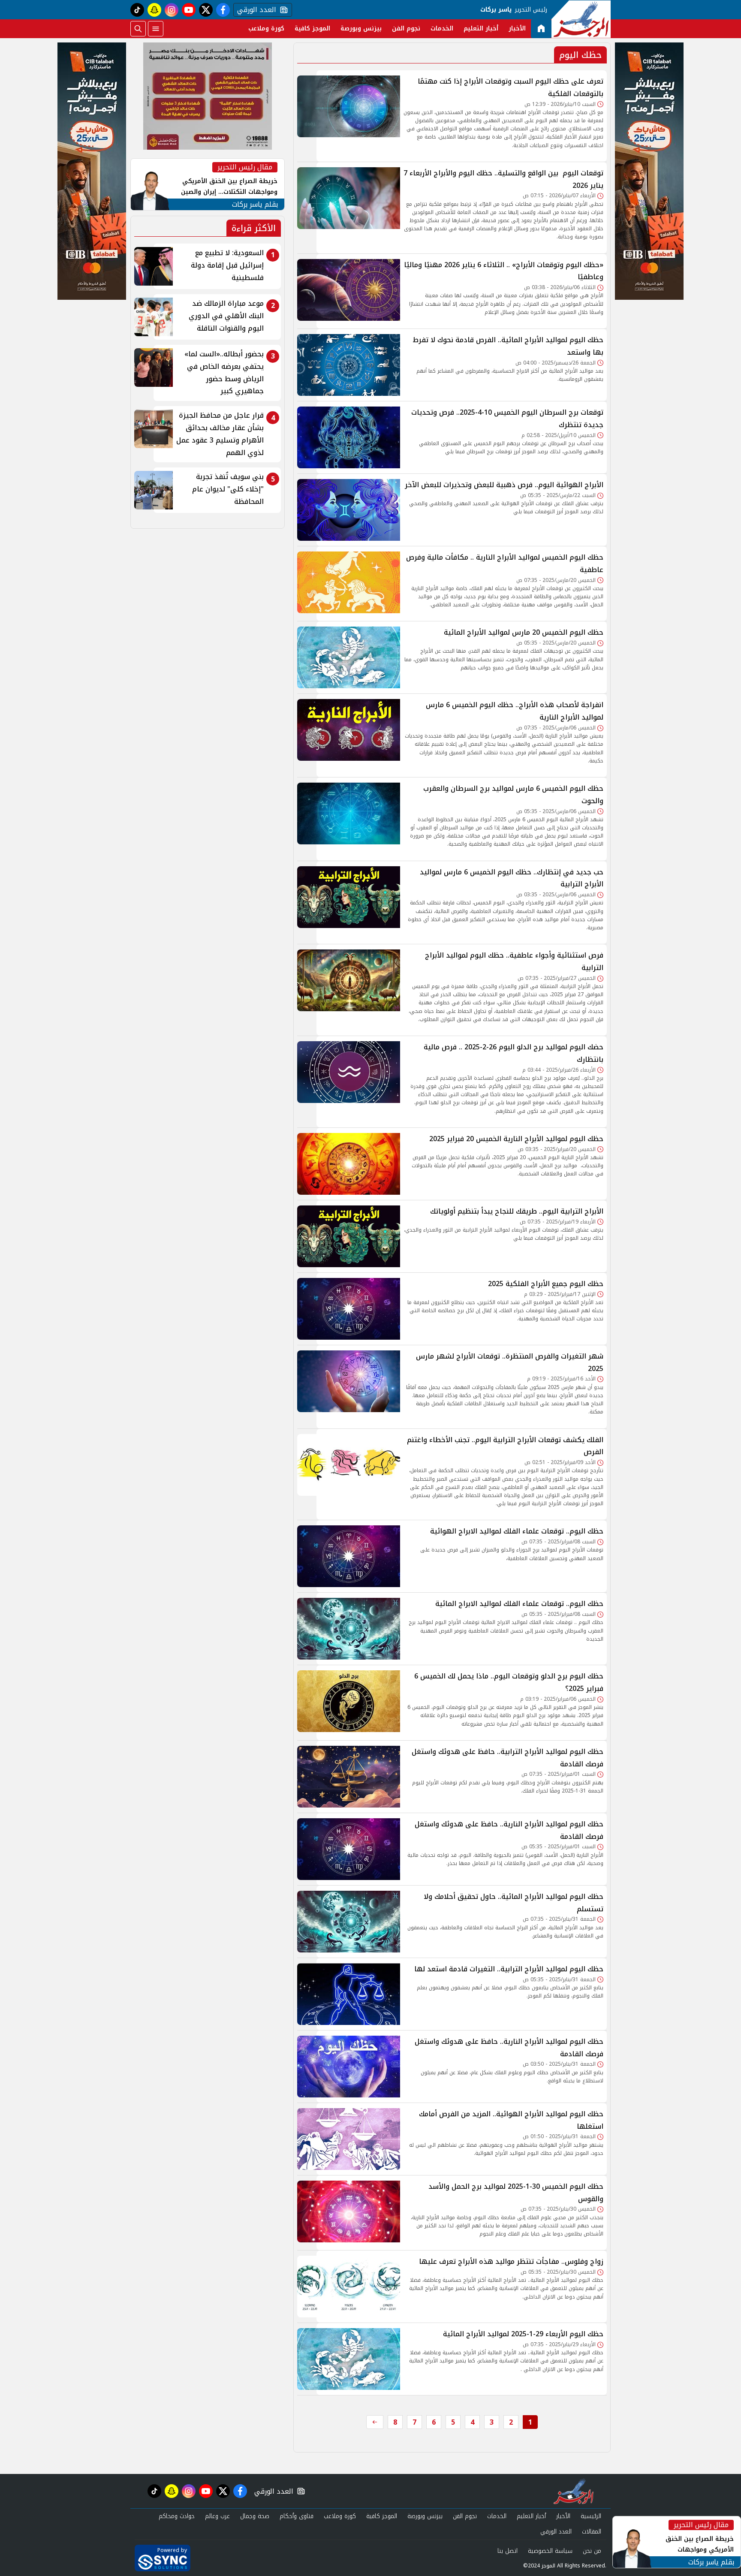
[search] (138, 29)
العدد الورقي (255, 10)
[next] (375, 2422)
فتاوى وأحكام (297, 2516)
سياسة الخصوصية (550, 2551)
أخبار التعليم (481, 29)
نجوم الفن (406, 29)
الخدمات (442, 29)
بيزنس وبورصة (361, 29)
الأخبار (517, 29)
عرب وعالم (217, 2516)
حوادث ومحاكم (177, 2516)
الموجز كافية (312, 29)
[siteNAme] (581, 19)
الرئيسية (591, 2516)
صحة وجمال (255, 2516)
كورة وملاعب (266, 29)
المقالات (592, 2532)
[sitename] (574, 2491)
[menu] (156, 29)
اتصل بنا (508, 2551)
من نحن (592, 2551)
